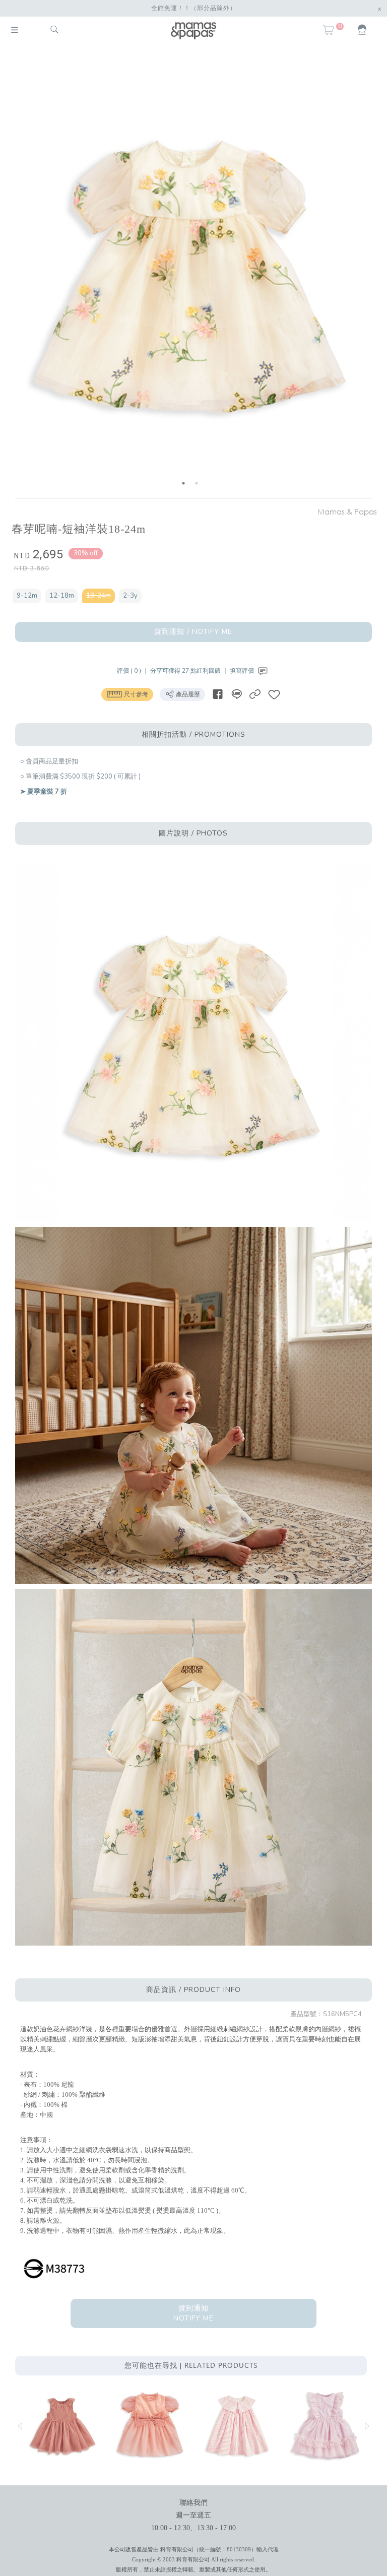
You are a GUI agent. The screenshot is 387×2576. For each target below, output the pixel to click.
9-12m (27, 596)
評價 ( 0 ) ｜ (134, 671)
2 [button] (197, 483)
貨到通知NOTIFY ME (193, 2313)
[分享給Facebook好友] (218, 694)
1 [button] (183, 483)
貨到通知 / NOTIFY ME (193, 632)
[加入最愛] (274, 694)
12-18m (62, 596)
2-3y (130, 596)
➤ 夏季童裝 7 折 (44, 792)
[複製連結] (255, 694)
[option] (190, 273)
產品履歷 (187, 694)
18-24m (99, 596)
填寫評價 (243, 671)
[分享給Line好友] (236, 694)
